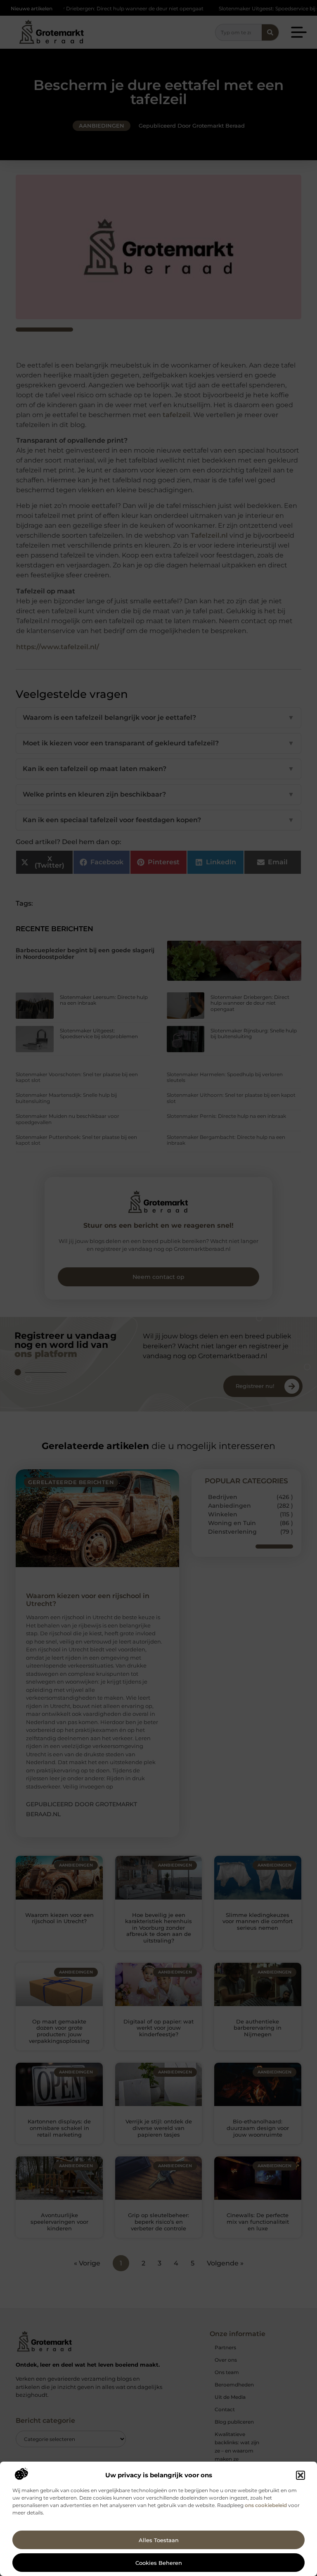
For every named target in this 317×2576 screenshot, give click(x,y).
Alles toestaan (159, 2540)
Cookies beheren (159, 2563)
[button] (300, 2475)
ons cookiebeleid (266, 2505)
